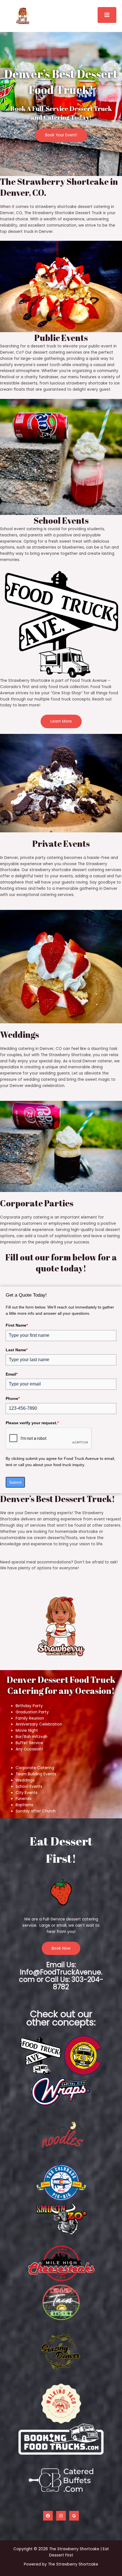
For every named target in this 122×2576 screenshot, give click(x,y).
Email (12, 1374)
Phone (13, 1398)
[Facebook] (48, 2516)
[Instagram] (61, 2516)
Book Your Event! (61, 135)
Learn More (61, 721)
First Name (17, 1325)
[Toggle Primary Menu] (107, 15)
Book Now (61, 1948)
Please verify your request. (32, 1423)
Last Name (17, 1350)
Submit (15, 1482)
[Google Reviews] (74, 2516)
